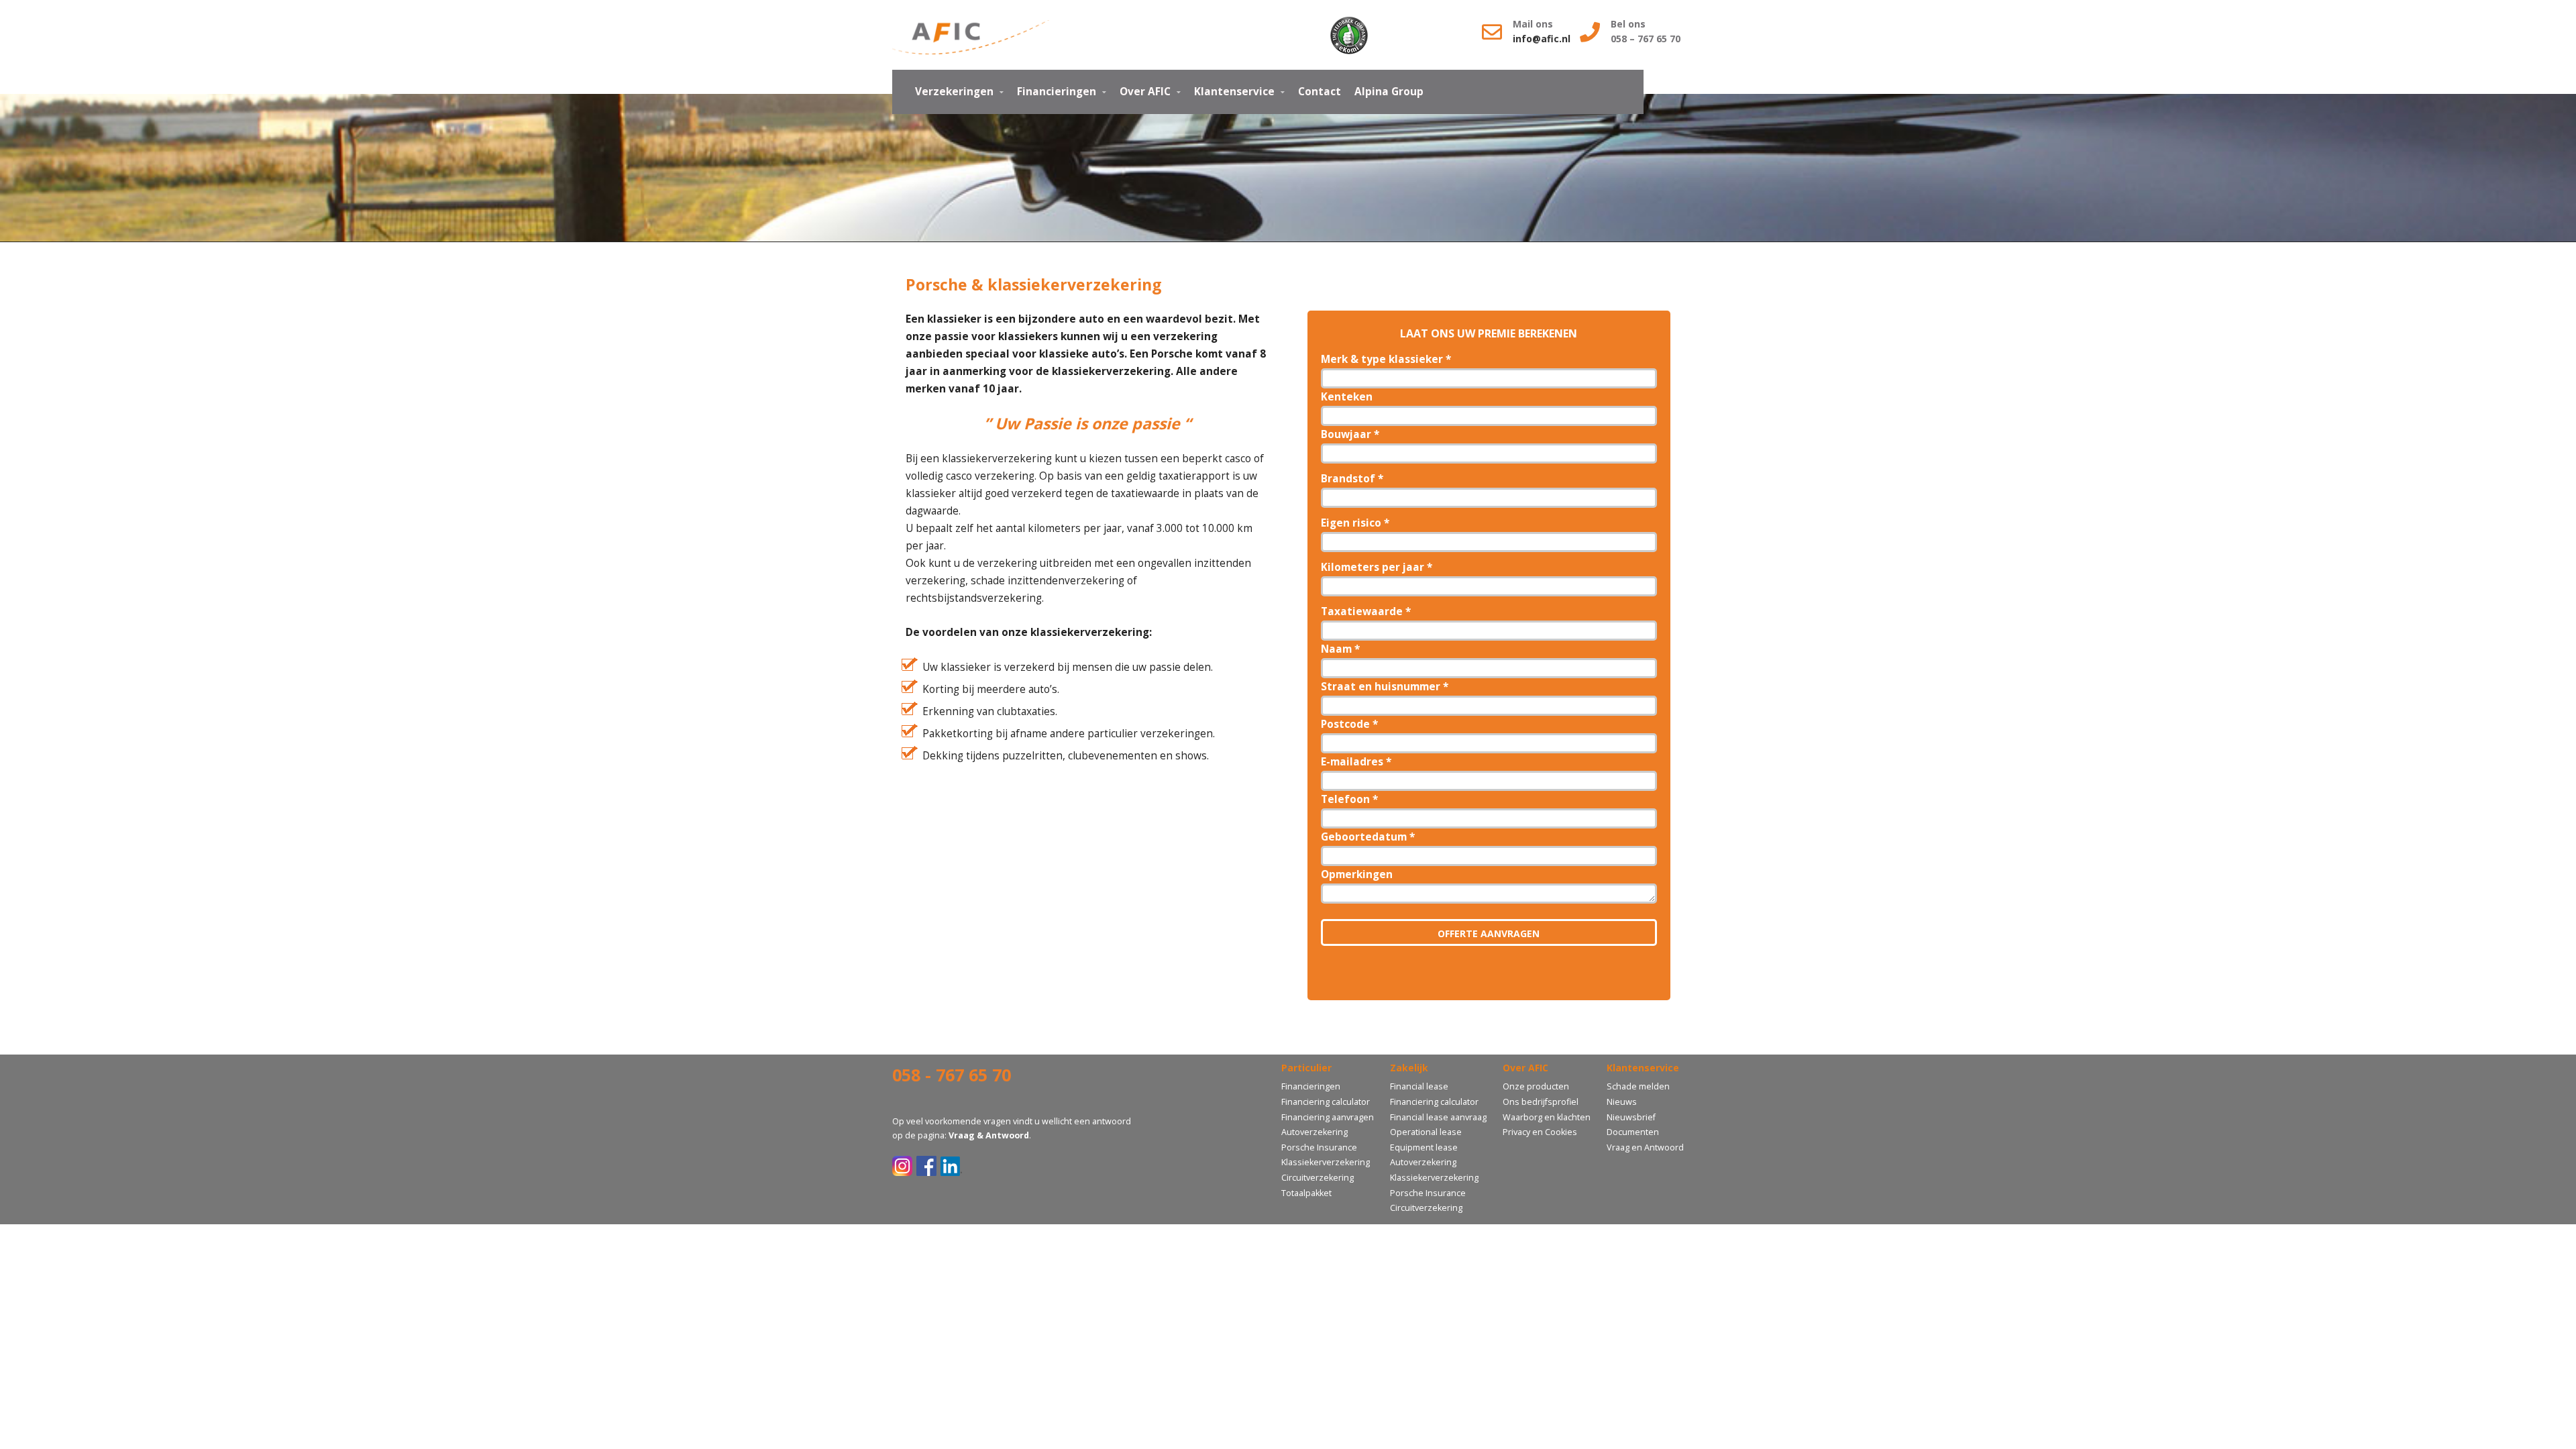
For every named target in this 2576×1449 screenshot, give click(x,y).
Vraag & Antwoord (989, 1135)
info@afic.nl (1543, 39)
